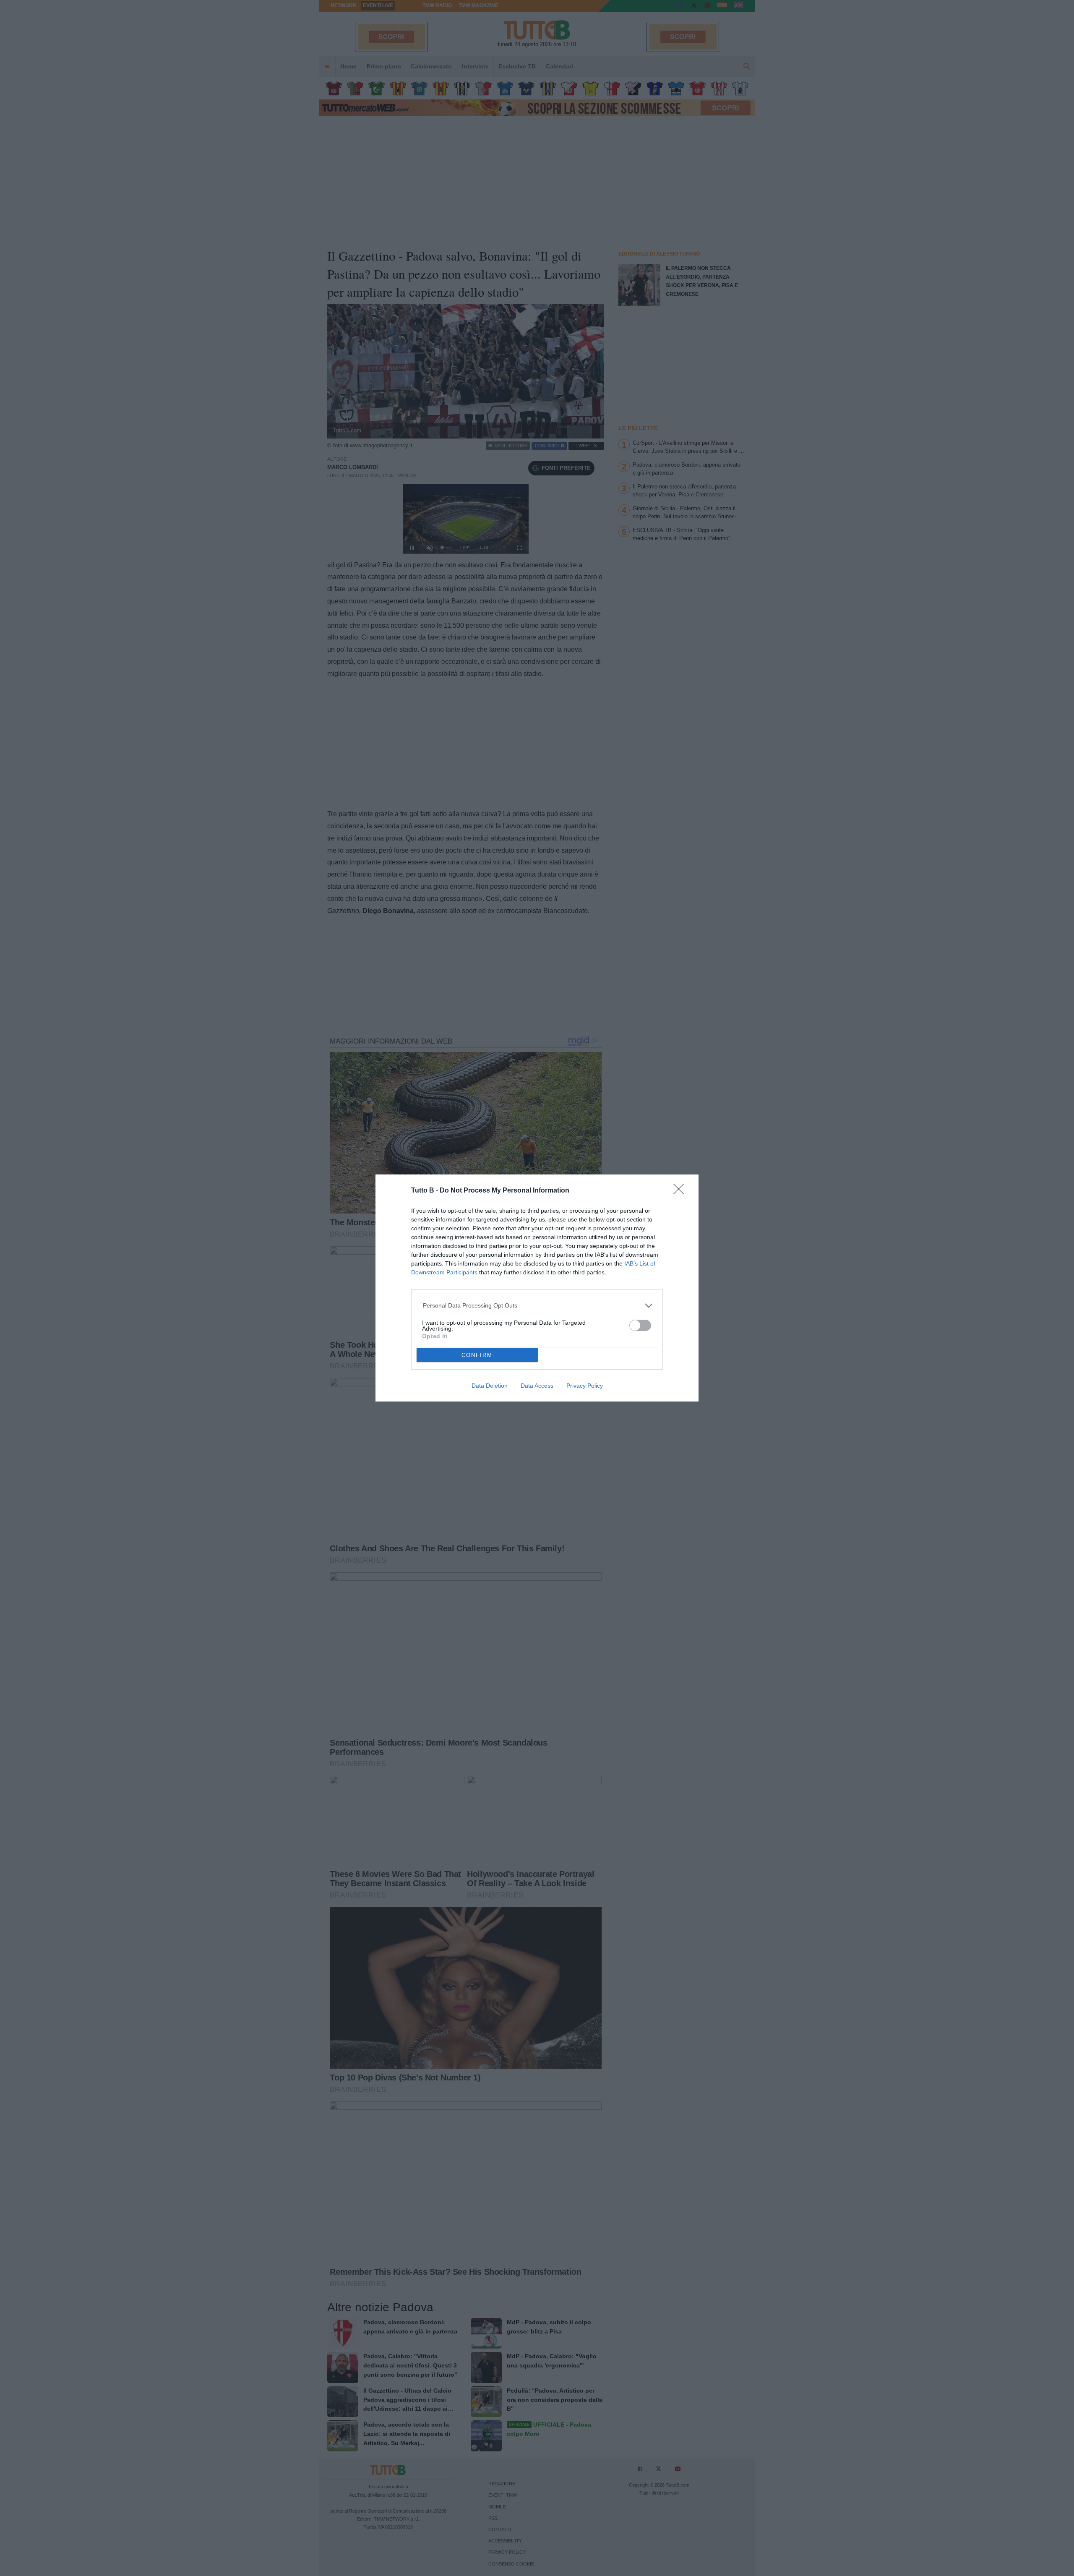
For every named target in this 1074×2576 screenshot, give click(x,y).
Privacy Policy (585, 1386)
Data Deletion (490, 1386)
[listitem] (537, 1306)
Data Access (537, 1386)
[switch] (640, 1325)
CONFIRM (477, 1355)
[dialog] (537, 1288)
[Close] (681, 1192)
